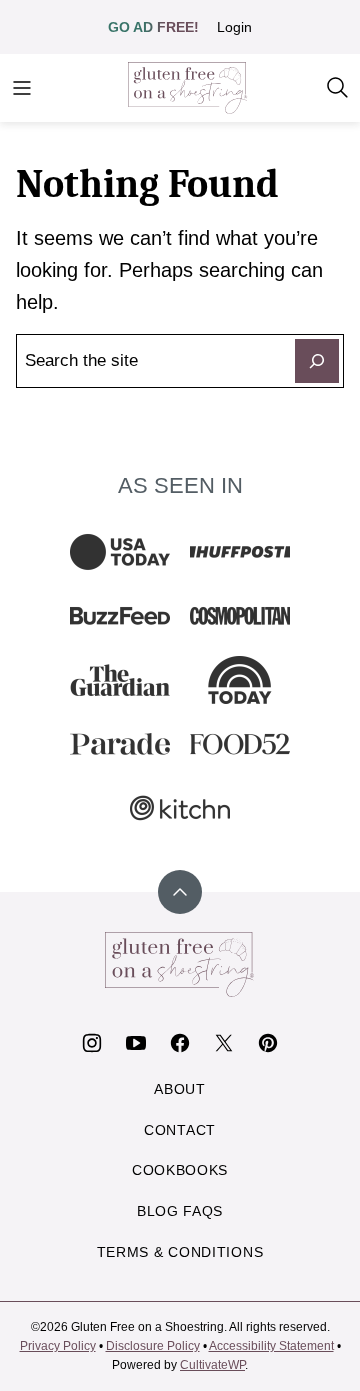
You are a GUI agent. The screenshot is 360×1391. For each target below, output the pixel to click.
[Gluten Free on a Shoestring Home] (188, 88)
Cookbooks (180, 1170)
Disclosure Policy (153, 1346)
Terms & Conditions (180, 1252)
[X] (224, 1043)
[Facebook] (180, 1043)
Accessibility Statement (271, 1346)
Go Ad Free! (153, 27)
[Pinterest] (268, 1043)
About (180, 1089)
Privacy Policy (58, 1346)
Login (234, 27)
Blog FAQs (180, 1211)
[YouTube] (136, 1043)
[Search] (338, 88)
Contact (180, 1130)
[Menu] (22, 88)
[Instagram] (92, 1043)
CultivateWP (212, 1365)
